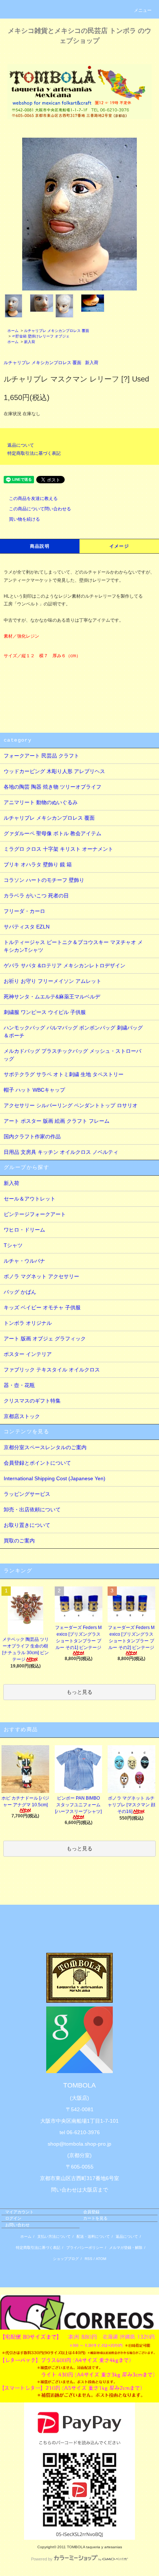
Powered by (42, 2559)
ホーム (13, 331)
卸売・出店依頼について (32, 1509)
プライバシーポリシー (85, 2248)
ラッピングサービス (27, 1494)
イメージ (119, 546)
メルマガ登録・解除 (126, 2248)
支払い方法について (54, 2236)
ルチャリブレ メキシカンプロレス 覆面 (57, 331)
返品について (21, 445)
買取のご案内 (19, 1541)
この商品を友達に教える (33, 498)
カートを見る (95, 2218)
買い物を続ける (24, 519)
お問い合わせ (17, 2225)
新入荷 (30, 342)
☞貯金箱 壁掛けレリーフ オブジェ (41, 336)
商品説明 (40, 546)
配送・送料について (93, 2236)
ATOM (101, 2259)
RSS (89, 2259)
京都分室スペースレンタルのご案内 (45, 1447)
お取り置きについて (27, 1525)
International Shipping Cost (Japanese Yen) (55, 1478)
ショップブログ (66, 2259)
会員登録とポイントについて (37, 1463)
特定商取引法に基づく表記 (34, 453)
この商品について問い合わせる (40, 509)
